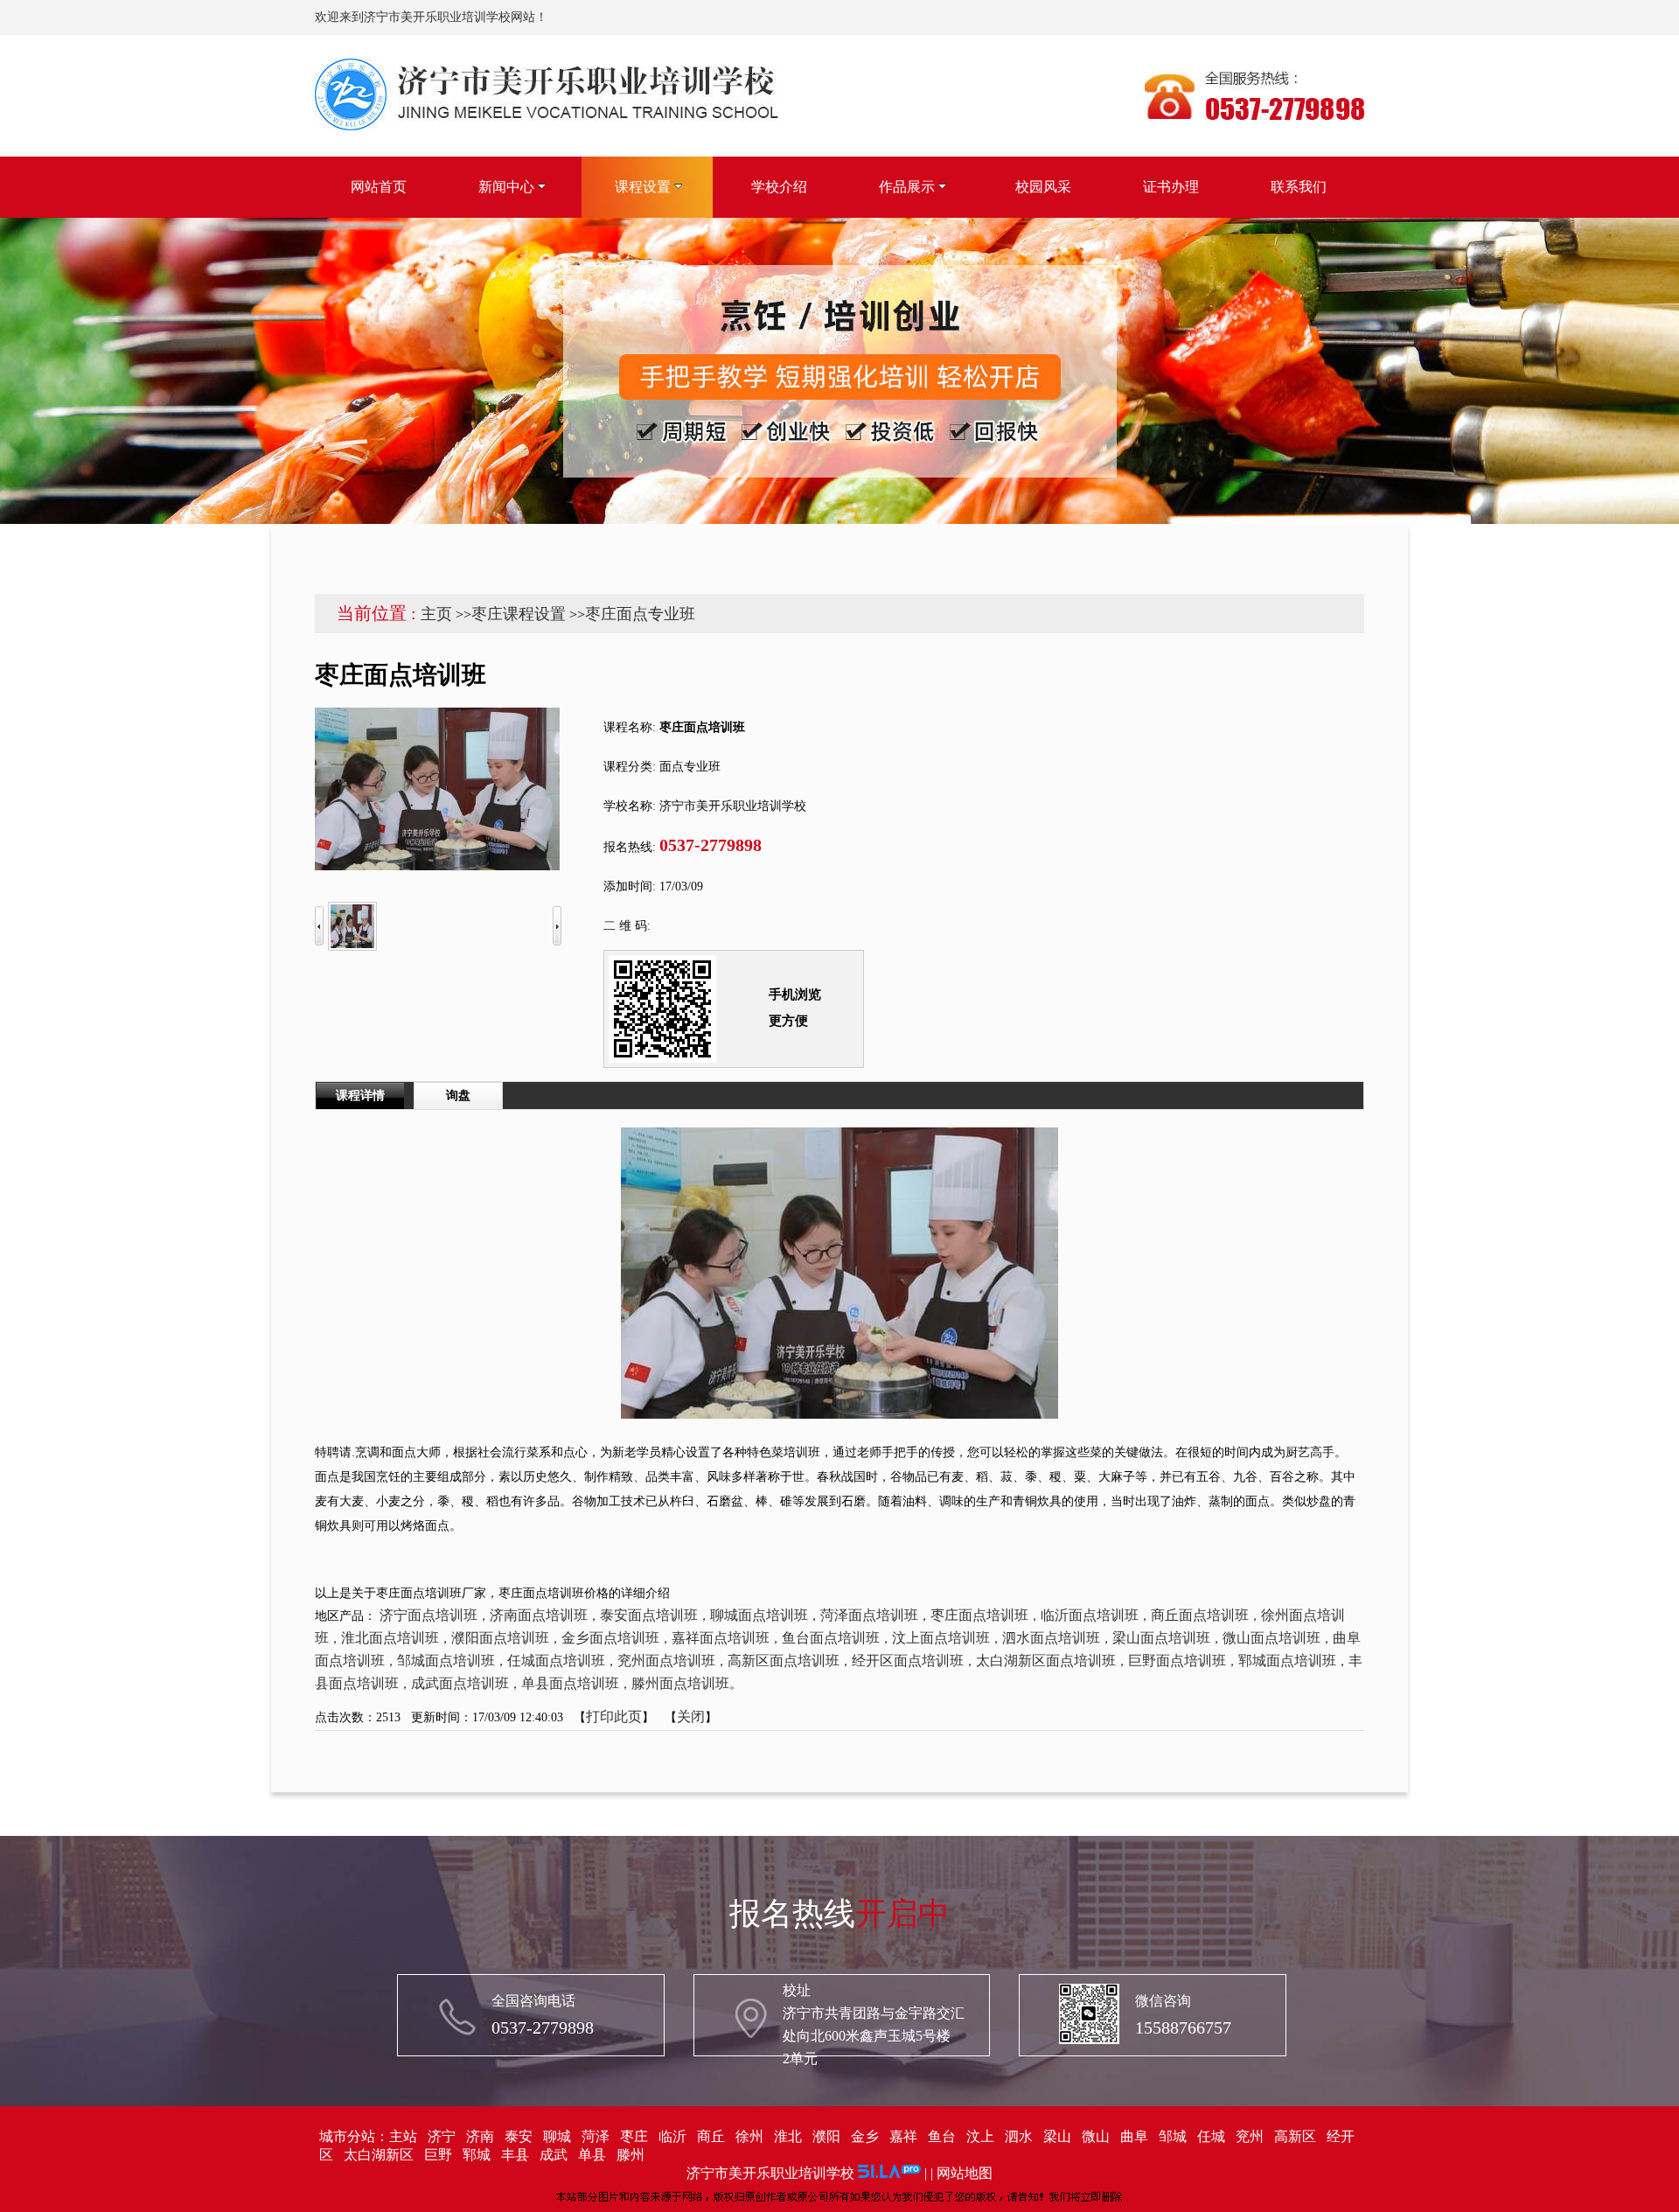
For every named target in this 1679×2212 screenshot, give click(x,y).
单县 (592, 2155)
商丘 (711, 2136)
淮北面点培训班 (390, 1638)
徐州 (749, 2136)
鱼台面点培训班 (831, 1638)
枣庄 (634, 2136)
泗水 (1019, 2136)
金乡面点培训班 (610, 1638)
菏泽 (596, 2136)
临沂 (672, 2136)
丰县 (515, 2155)
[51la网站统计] (889, 2173)
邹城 (1173, 2136)
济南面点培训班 (539, 1615)
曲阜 (1134, 2136)
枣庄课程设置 (519, 614)
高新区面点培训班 (784, 1661)
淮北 (788, 2136)
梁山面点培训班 (1161, 1638)
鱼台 (942, 2136)
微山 (1096, 2136)
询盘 (458, 1096)
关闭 (691, 1717)
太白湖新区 (379, 2155)
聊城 (557, 2136)
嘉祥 (903, 2136)
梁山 (1057, 2136)
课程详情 (360, 1096)
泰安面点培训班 (649, 1615)
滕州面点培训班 (680, 1683)
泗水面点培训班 (1051, 1638)
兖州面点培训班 (666, 1661)
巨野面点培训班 (1177, 1661)
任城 (1211, 2136)
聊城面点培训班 (759, 1615)
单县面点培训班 (570, 1683)
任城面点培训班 (556, 1661)
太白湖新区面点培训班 (1046, 1661)
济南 (480, 2136)
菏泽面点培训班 (869, 1615)
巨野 (438, 2155)
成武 (554, 2155)
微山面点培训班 (1271, 1638)
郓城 (477, 2155)
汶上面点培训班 (941, 1638)
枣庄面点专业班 (640, 614)
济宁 (442, 2136)
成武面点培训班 (460, 1683)
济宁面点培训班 (428, 1615)
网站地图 (965, 2173)
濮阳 (826, 2136)
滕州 (630, 2155)
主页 (436, 614)
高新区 (1295, 2136)
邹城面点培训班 (446, 1661)
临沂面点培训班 (1090, 1615)
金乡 (865, 2136)
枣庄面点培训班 (979, 1615)
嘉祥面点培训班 (721, 1638)
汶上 (980, 2136)
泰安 (519, 2136)
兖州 (1250, 2136)
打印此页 (614, 1717)
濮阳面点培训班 (500, 1638)
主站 (403, 2136)
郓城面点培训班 (1287, 1661)
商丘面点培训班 (1200, 1615)
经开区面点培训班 (908, 1661)
